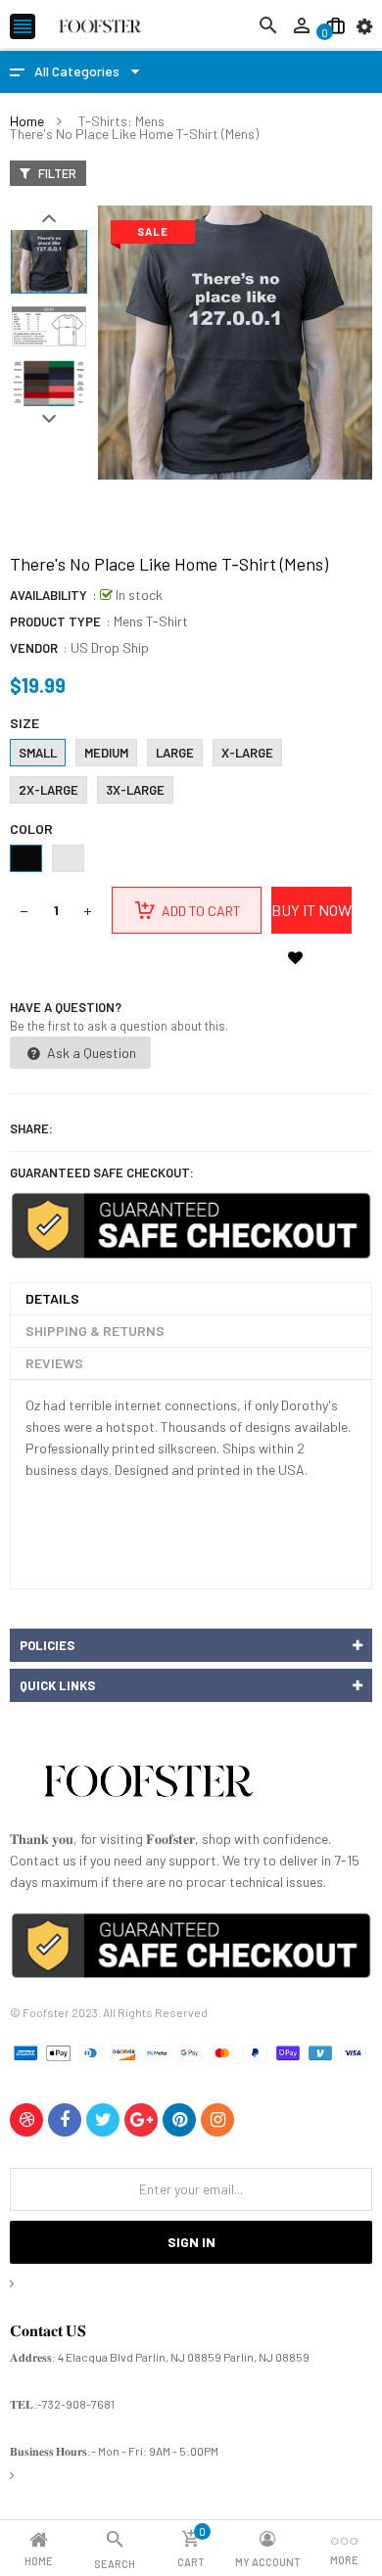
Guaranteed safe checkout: (102, 1173)
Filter (56, 173)
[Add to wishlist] (295, 957)
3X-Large (135, 790)
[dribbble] (26, 2120)
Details (52, 1298)
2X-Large (48, 790)
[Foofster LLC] (148, 1785)
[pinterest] (179, 2120)
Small (38, 753)
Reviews (54, 1363)
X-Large (247, 753)
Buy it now (311, 910)
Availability (48, 595)
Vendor (34, 648)
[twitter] (103, 2120)
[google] (141, 2120)
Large (175, 753)
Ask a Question (90, 1053)
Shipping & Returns (95, 1331)
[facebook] (65, 2120)
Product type (55, 621)
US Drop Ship (110, 647)
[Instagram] (217, 2120)
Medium (106, 753)
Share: (31, 1128)
